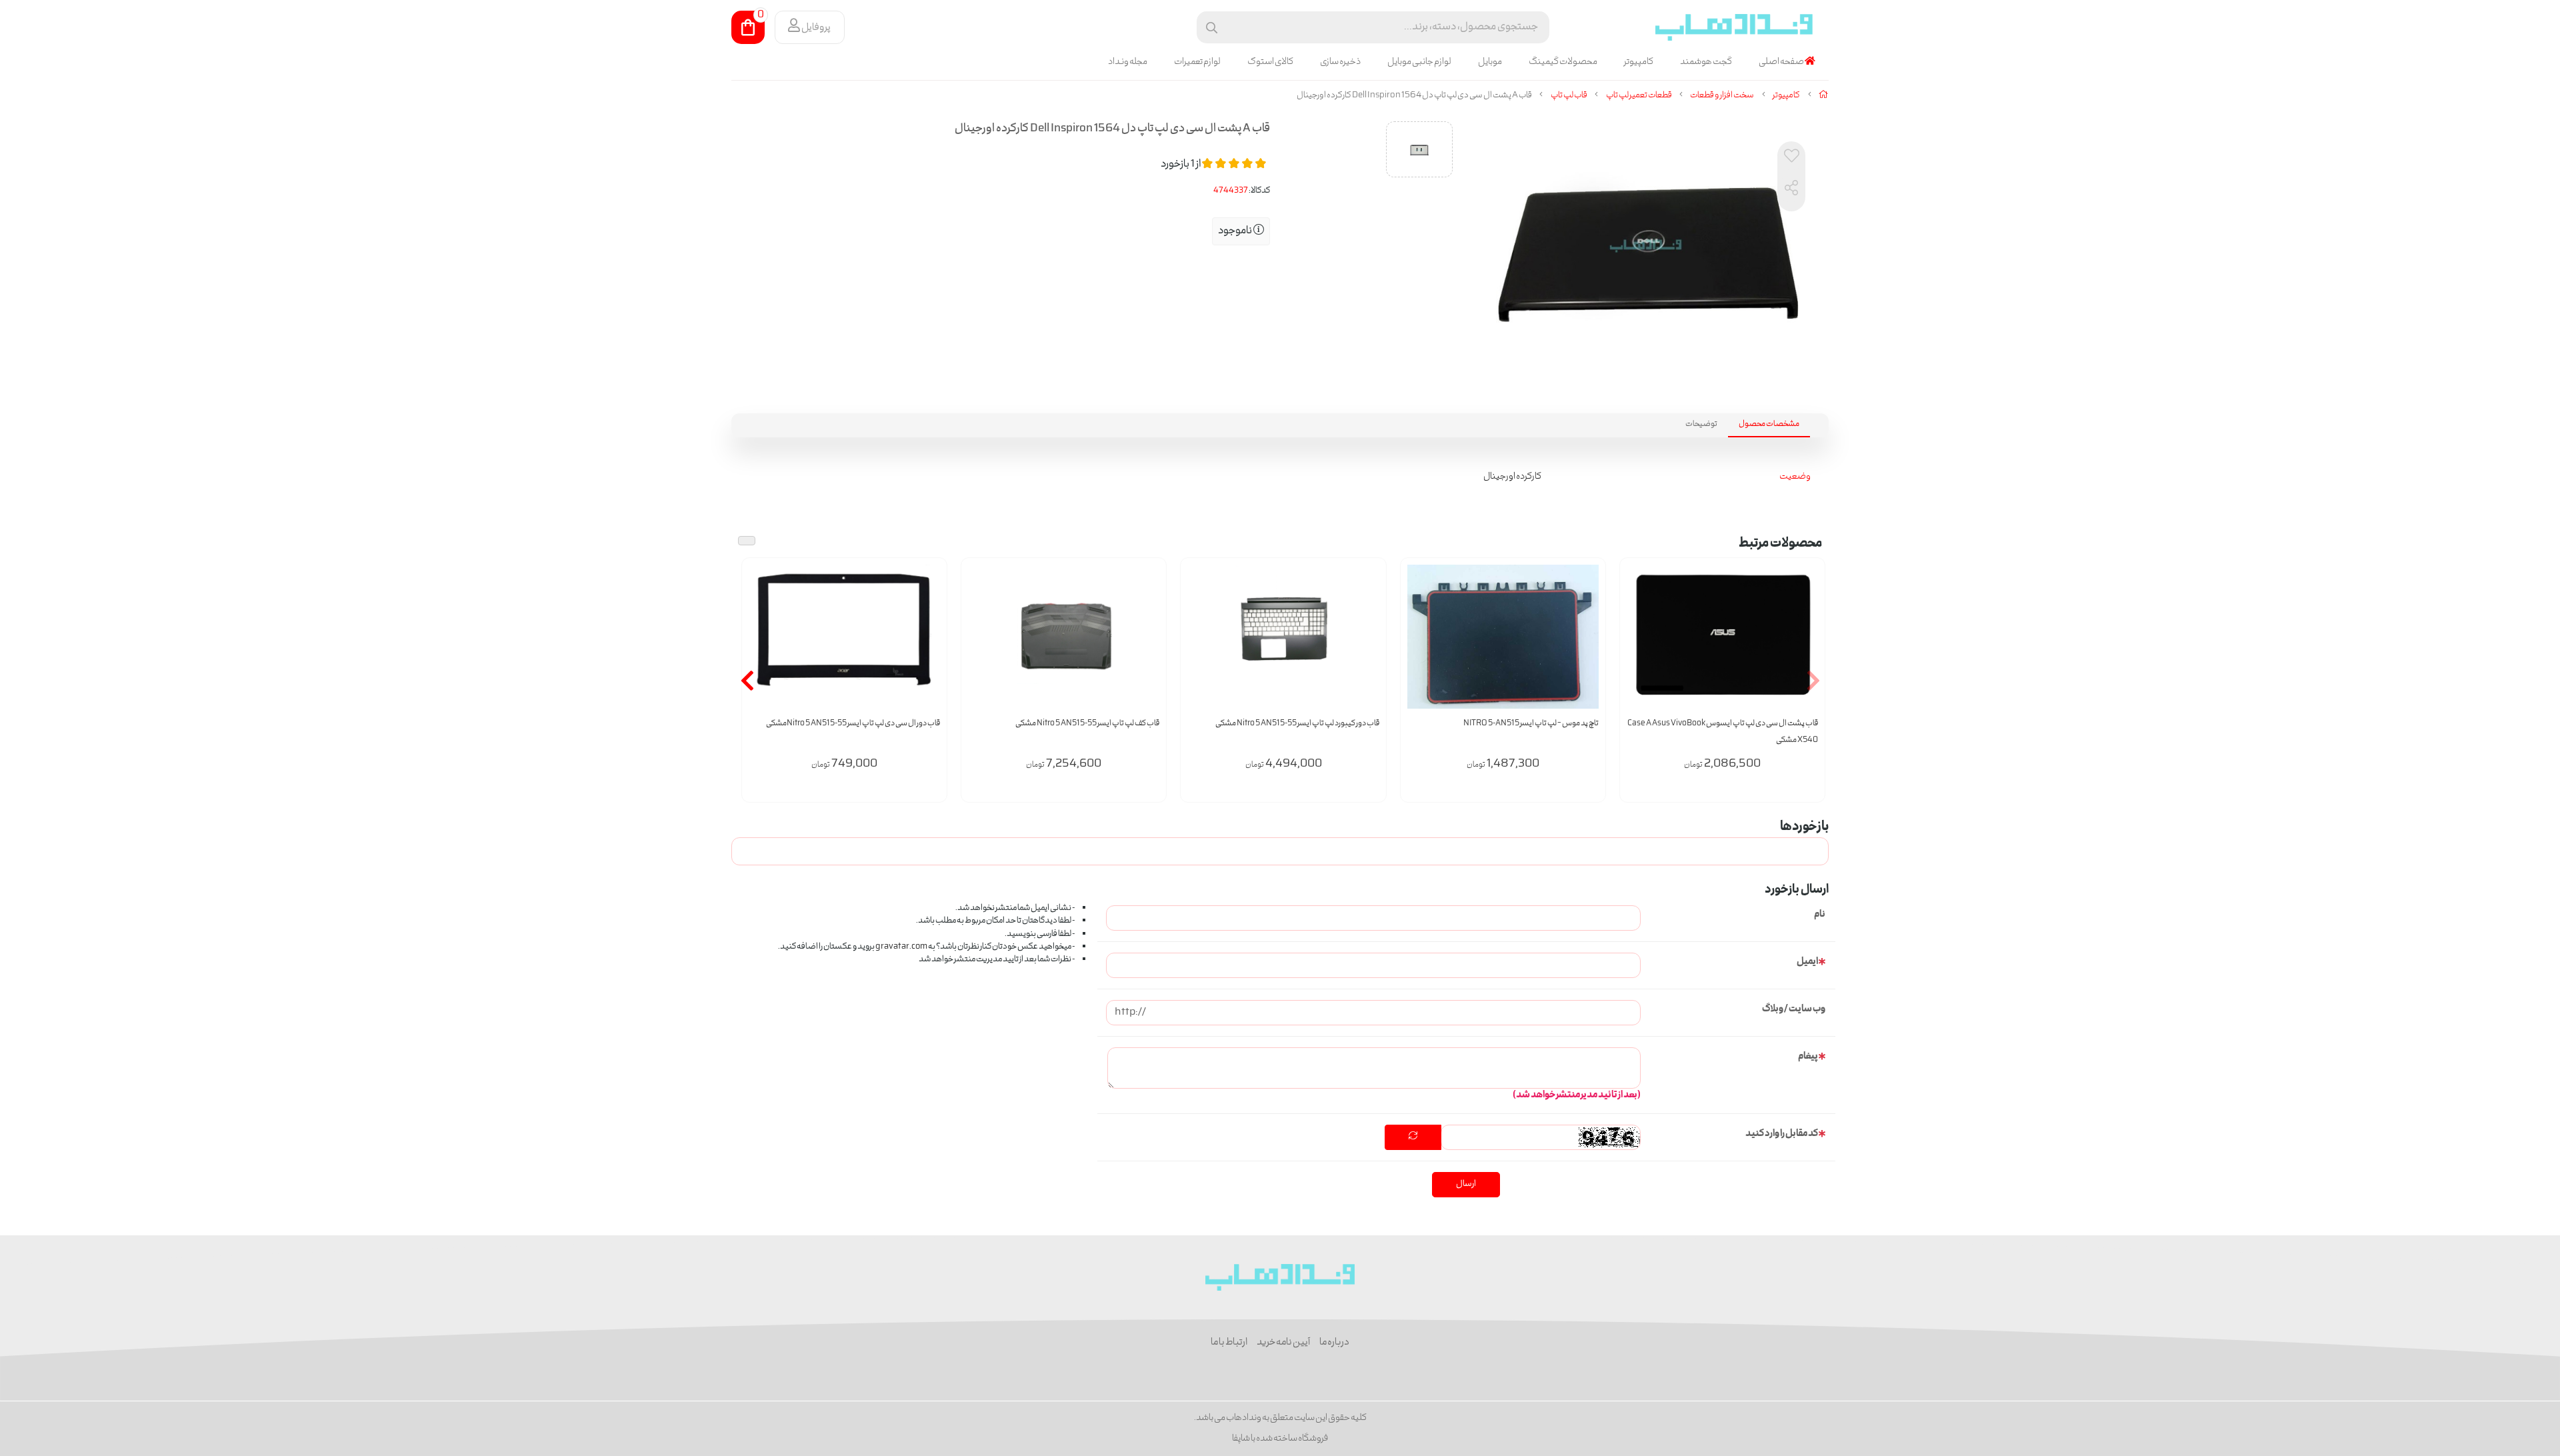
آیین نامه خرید (1283, 1343)
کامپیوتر (1639, 62)
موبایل (1490, 62)
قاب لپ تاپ (1569, 96)
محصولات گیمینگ (1563, 62)
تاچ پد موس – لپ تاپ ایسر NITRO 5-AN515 (1531, 724)
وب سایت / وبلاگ (1794, 1009)
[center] (1212, 28)
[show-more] (1807, 646)
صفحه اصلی (1782, 62)
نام (1820, 915)
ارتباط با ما (1229, 1343)
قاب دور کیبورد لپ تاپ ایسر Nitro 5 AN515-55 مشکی (1297, 724)
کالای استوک (1270, 62)
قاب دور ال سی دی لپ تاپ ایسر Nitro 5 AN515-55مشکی (853, 724)
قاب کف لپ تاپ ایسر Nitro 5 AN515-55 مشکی (1087, 724)
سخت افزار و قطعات (1722, 96)
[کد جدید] (1413, 1137)
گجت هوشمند (1706, 62)
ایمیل (1807, 962)
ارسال (1466, 1184)
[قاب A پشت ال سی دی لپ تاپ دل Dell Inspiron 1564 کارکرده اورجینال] (1280, 1277)
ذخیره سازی (1340, 62)
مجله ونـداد (1128, 62)
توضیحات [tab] (1701, 424)
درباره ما (1334, 1343)
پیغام (1808, 1057)
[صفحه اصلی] (1824, 96)
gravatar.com (901, 947)
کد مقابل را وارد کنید (1782, 1134)
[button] (1813, 680)
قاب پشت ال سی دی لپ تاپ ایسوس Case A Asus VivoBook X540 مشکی (1723, 732)
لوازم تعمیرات (1197, 62)
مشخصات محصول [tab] (1769, 424)
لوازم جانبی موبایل (1419, 62)
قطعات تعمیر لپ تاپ (1639, 96)
